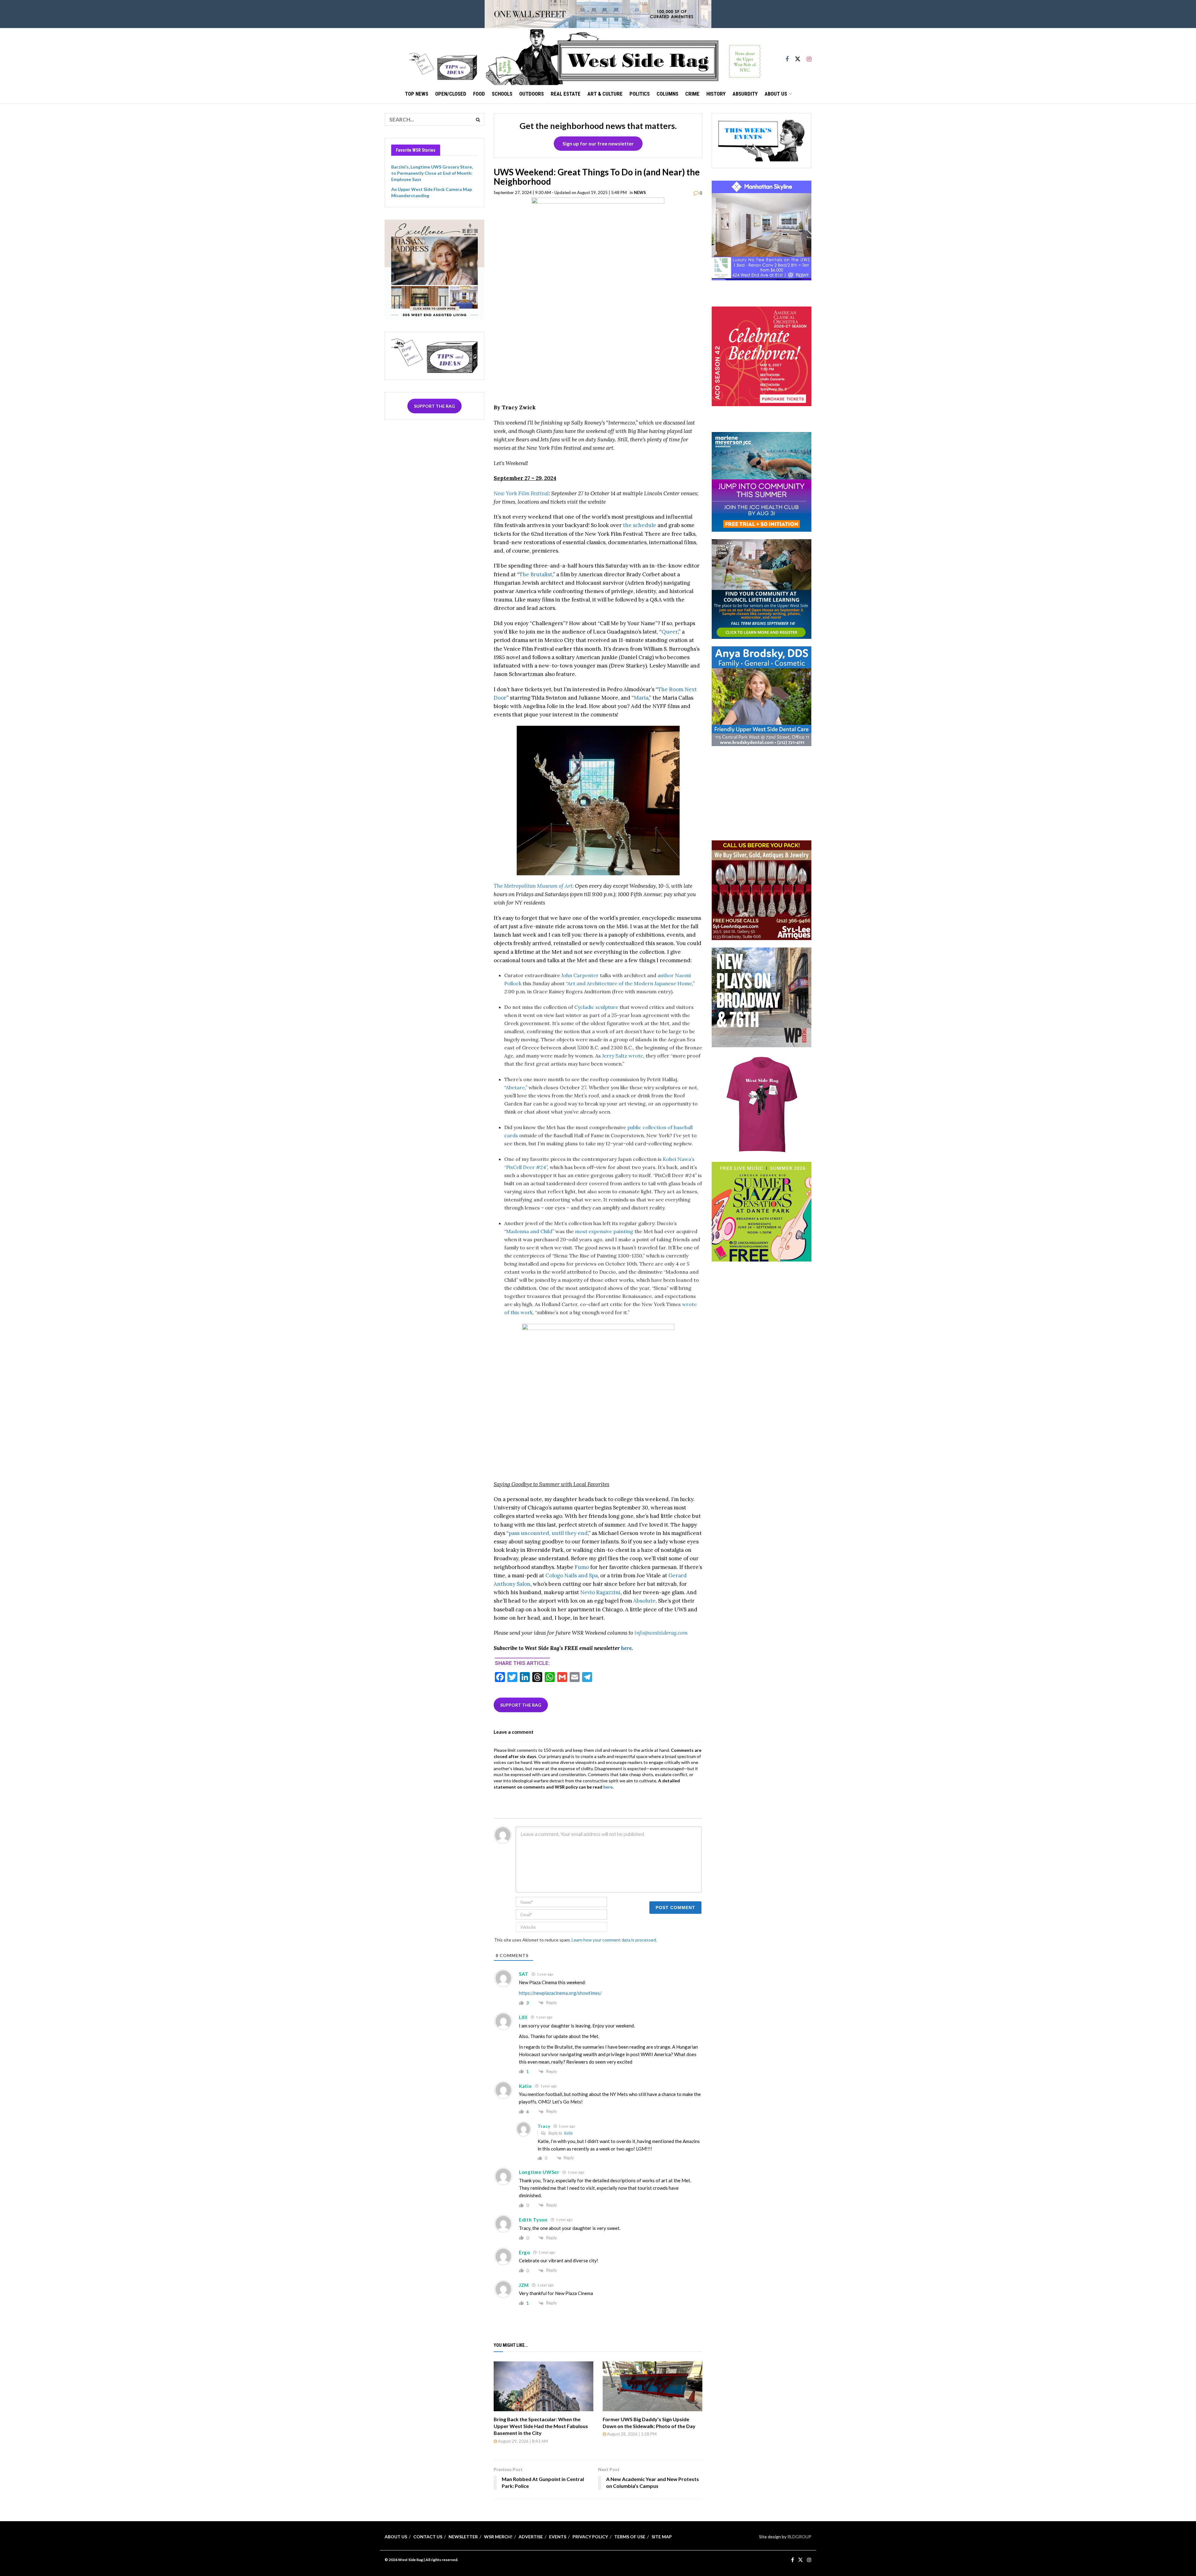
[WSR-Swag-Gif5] (762, 1104)
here (626, 1648)
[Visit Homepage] (623, 56)
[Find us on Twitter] (798, 56)
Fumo (582, 1567)
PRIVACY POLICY (590, 2537)
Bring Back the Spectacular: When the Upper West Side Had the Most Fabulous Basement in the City (541, 2426)
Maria (641, 698)
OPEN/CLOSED (451, 94)
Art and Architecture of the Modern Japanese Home (630, 983)
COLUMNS (667, 94)
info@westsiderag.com (661, 1633)
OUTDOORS (532, 94)
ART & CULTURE (605, 94)
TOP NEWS (417, 94)
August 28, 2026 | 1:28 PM (631, 2434)
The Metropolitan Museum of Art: (534, 886)
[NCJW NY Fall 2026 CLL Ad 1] (762, 589)
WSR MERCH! (498, 2537)
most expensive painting (604, 1231)
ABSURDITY (745, 94)
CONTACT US (428, 2537)
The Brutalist (536, 574)
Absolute (644, 1601)
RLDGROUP (799, 2537)
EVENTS (558, 2537)
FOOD (479, 94)
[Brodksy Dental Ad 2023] (762, 696)
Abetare (515, 1087)
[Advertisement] (762, 792)
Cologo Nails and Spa (572, 1576)
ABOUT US (776, 94)
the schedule (640, 525)
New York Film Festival (521, 493)
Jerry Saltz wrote (623, 1056)
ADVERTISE (531, 2537)
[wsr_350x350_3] (762, 356)
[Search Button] (478, 119)
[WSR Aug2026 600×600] (762, 481)
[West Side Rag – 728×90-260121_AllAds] (598, 14)
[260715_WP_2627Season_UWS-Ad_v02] (762, 997)
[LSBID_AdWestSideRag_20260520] (762, 1211)
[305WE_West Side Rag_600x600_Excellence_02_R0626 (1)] (434, 269)
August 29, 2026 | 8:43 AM (522, 2441)
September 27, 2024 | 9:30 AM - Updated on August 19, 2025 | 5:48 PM (560, 192)
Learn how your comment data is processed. (614, 1940)
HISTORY (716, 94)
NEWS (640, 192)
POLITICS (640, 94)
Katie (568, 2133)
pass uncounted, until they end (548, 1533)
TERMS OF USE (630, 2537)
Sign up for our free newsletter (598, 143)
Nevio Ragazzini (600, 1592)
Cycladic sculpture (596, 1007)
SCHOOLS (502, 94)
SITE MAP (662, 2537)
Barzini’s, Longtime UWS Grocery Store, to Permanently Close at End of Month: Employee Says (432, 173)
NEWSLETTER (463, 2537)
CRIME (692, 94)
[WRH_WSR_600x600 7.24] (762, 230)
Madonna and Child (529, 1231)
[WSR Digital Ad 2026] (762, 889)
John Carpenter (580, 975)
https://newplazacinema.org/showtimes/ (560, 1993)
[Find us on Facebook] (787, 56)
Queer (670, 632)
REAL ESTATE (566, 94)
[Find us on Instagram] (809, 56)
